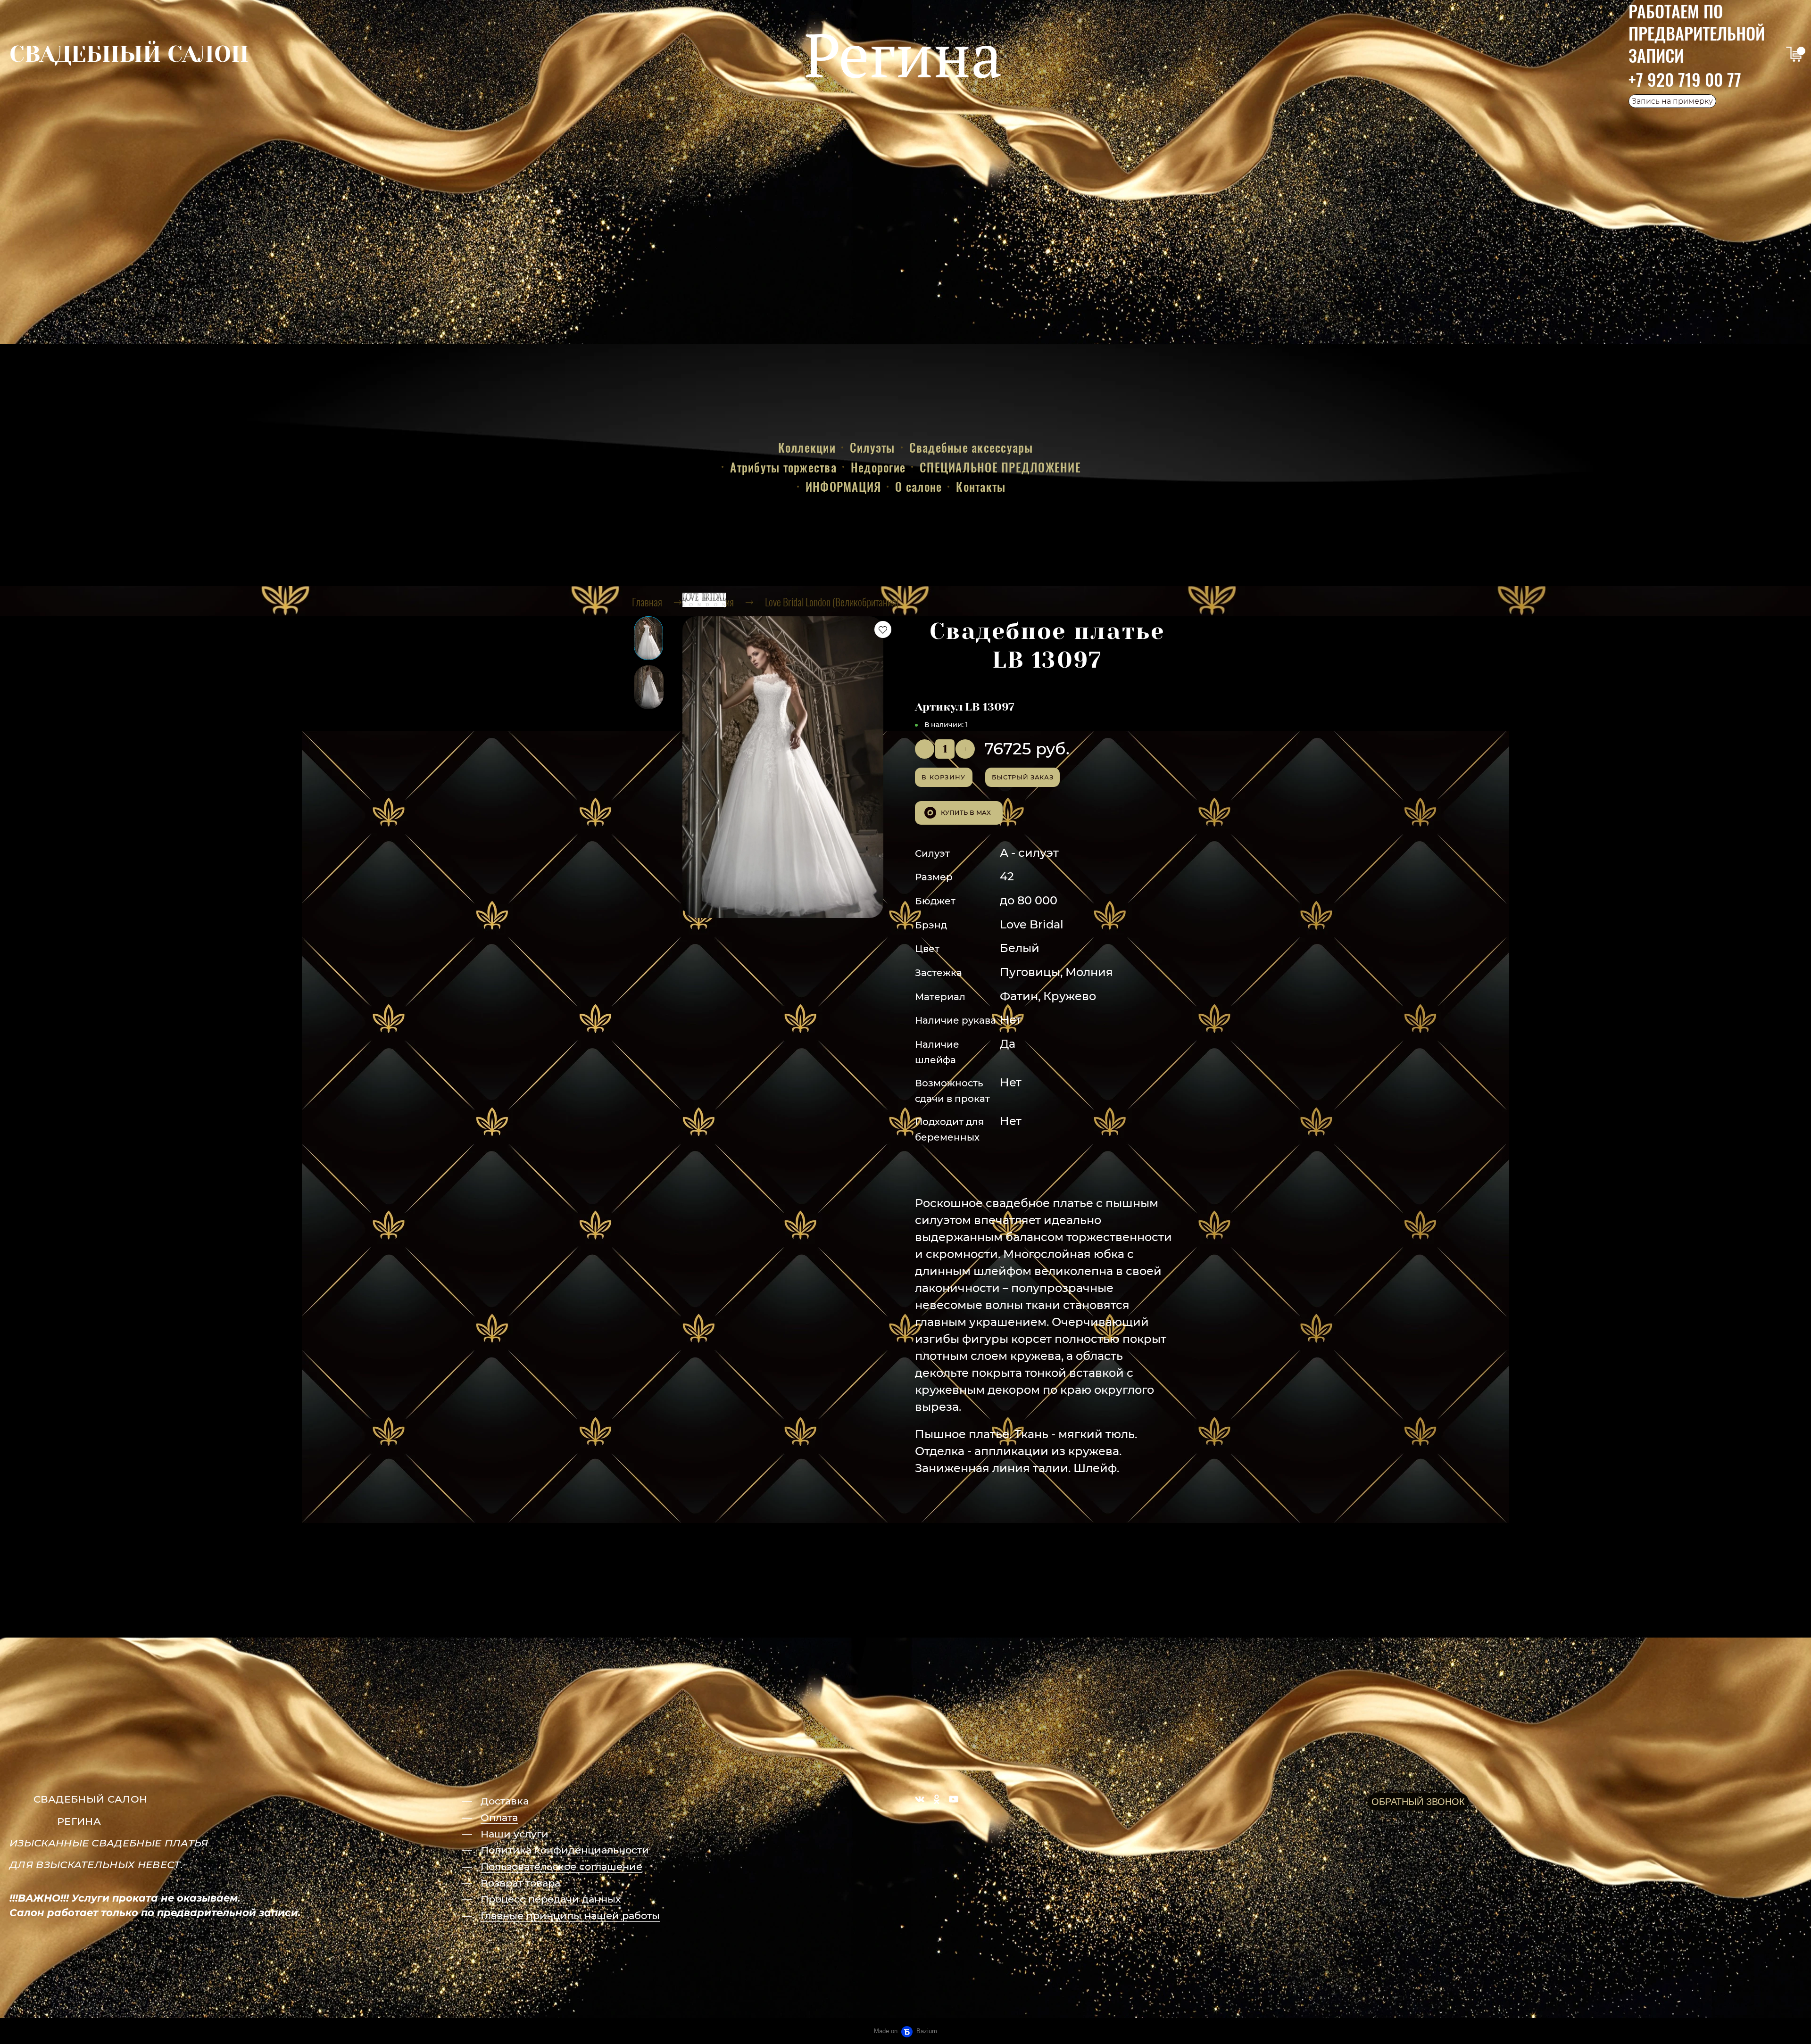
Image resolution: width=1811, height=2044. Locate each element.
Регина (903, 54)
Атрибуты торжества (783, 467)
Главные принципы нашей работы (570, 1916)
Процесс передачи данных (551, 1899)
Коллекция (714, 602)
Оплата (499, 1817)
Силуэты (872, 447)
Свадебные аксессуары (971, 447)
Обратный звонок (1418, 1802)
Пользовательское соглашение (561, 1866)
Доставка (505, 1801)
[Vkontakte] (920, 1799)
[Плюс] (965, 749)
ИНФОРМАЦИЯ (843, 486)
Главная (647, 602)
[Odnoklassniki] (937, 1799)
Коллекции (807, 447)
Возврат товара (520, 1883)
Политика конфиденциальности (565, 1850)
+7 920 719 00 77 (1685, 79)
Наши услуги (515, 1834)
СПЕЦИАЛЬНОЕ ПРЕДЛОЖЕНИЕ (1000, 467)
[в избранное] (883, 629)
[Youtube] (954, 1799)
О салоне (918, 486)
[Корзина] (1794, 54)
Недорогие (878, 467)
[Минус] (925, 749)
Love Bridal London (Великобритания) (832, 602)
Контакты (981, 486)
